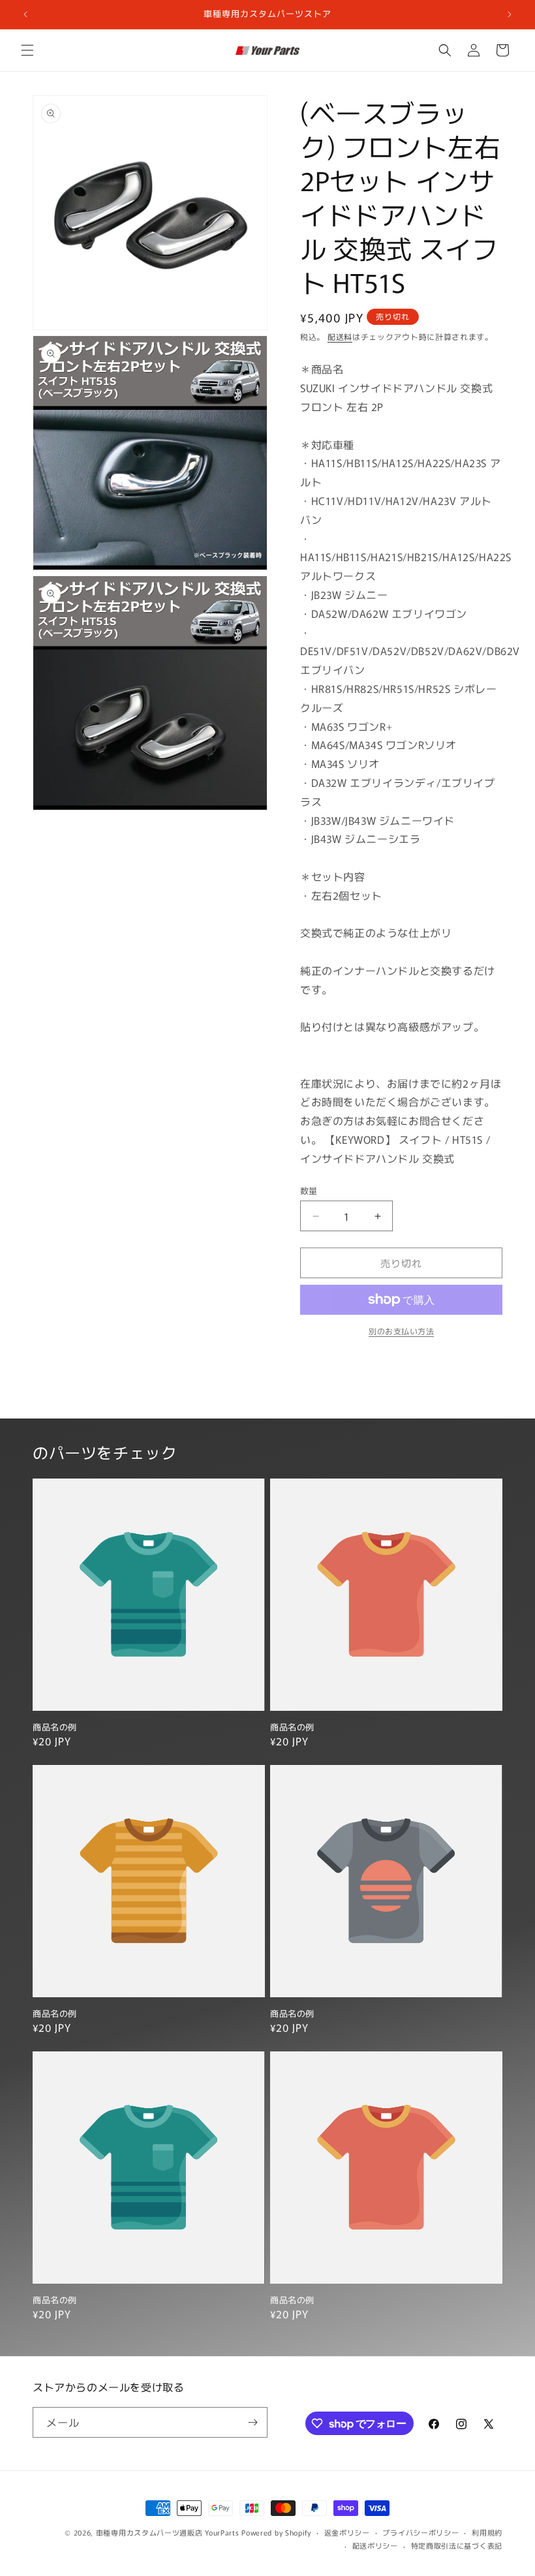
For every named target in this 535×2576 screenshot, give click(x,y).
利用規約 (487, 2532)
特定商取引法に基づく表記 (457, 2545)
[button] (27, 50)
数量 (309, 1190)
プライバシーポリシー (420, 2532)
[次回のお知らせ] (510, 14)
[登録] (252, 2422)
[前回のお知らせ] (25, 14)
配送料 (340, 336)
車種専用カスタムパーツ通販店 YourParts (168, 2532)
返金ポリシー (347, 2532)
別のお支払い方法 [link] (401, 1331)
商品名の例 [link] (55, 1727)
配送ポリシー (375, 2545)
